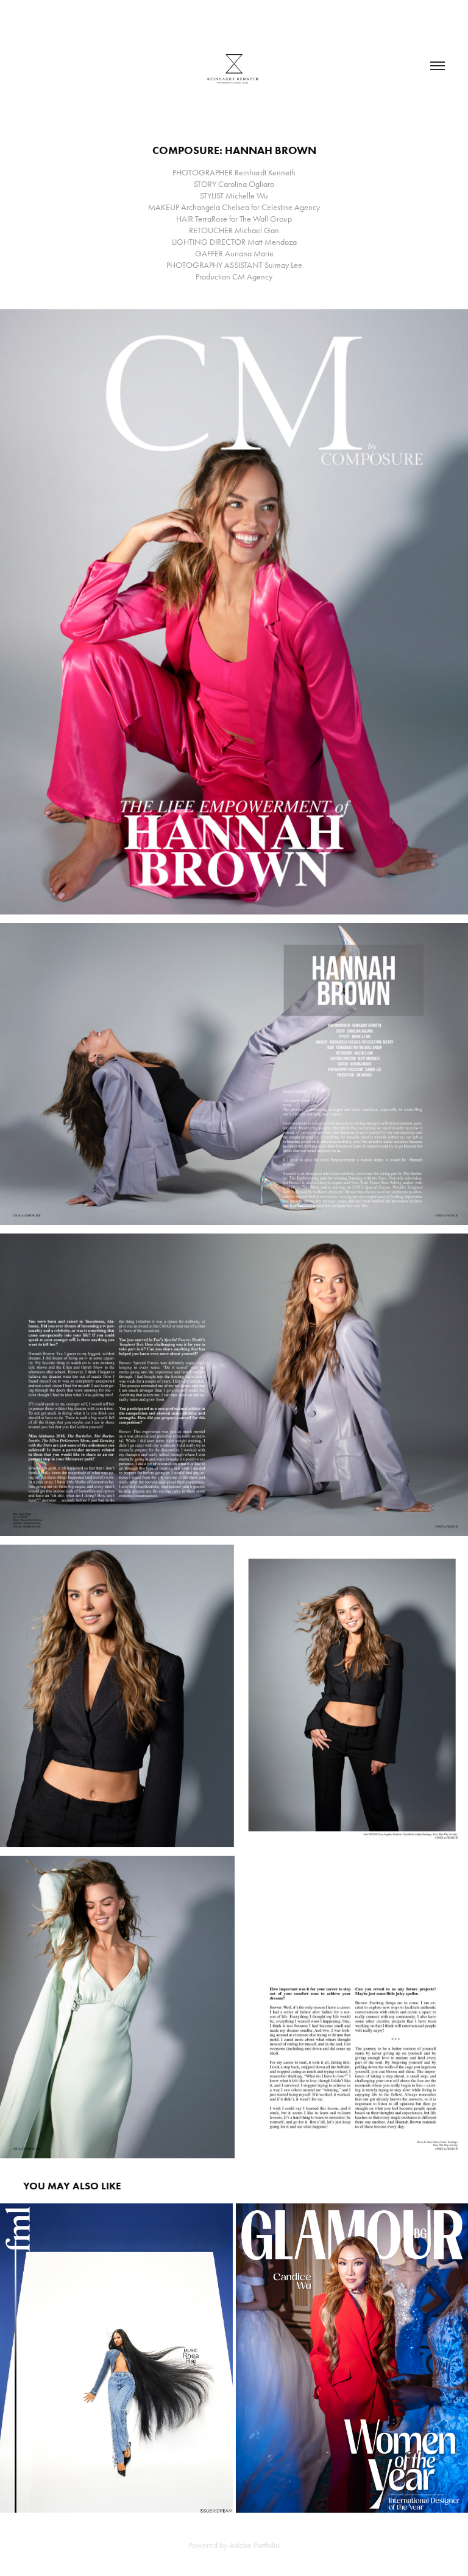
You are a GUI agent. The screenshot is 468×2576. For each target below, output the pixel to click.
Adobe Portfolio (254, 2545)
